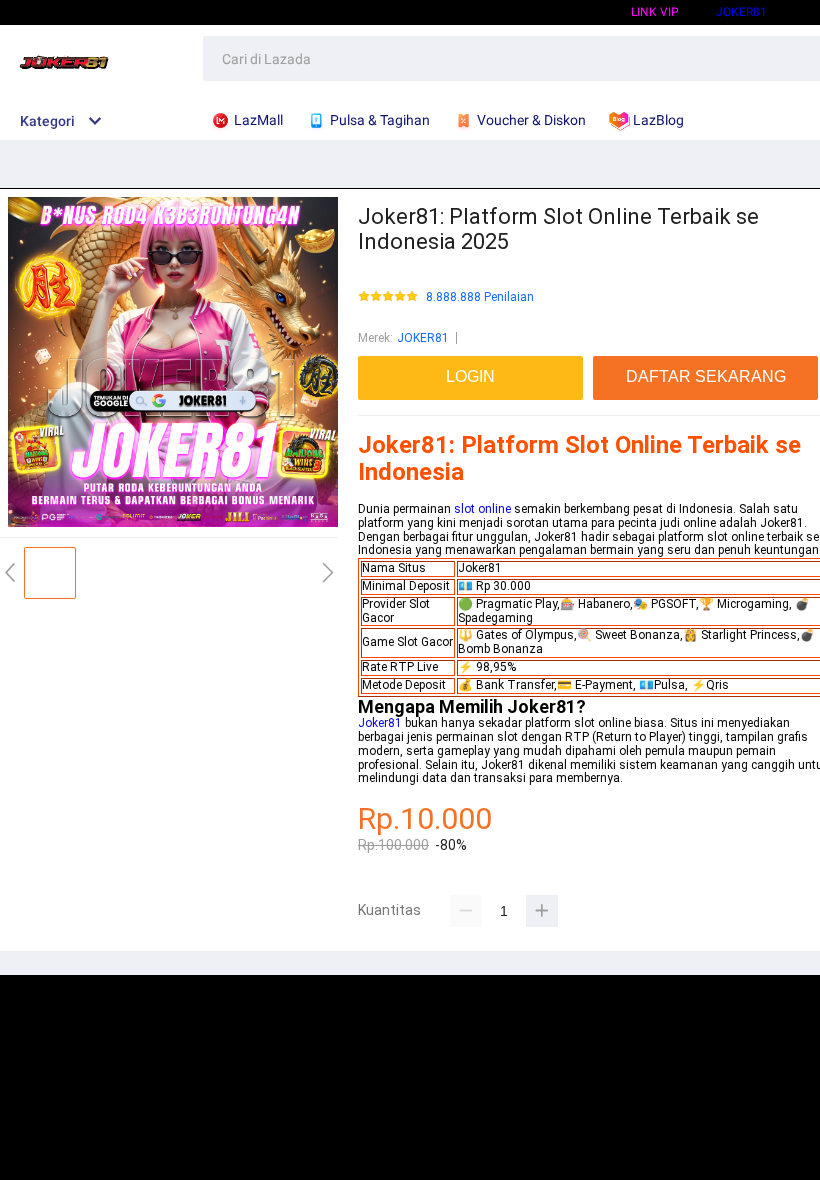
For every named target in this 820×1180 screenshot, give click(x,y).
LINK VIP (655, 12)
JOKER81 (423, 338)
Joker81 (741, 12)
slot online (482, 509)
